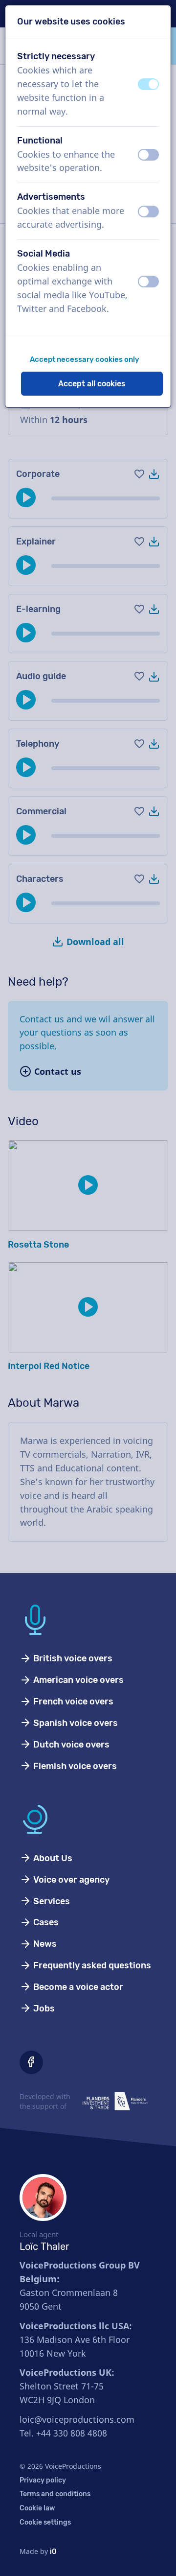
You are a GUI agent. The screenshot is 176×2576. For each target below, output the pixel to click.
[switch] (148, 84)
